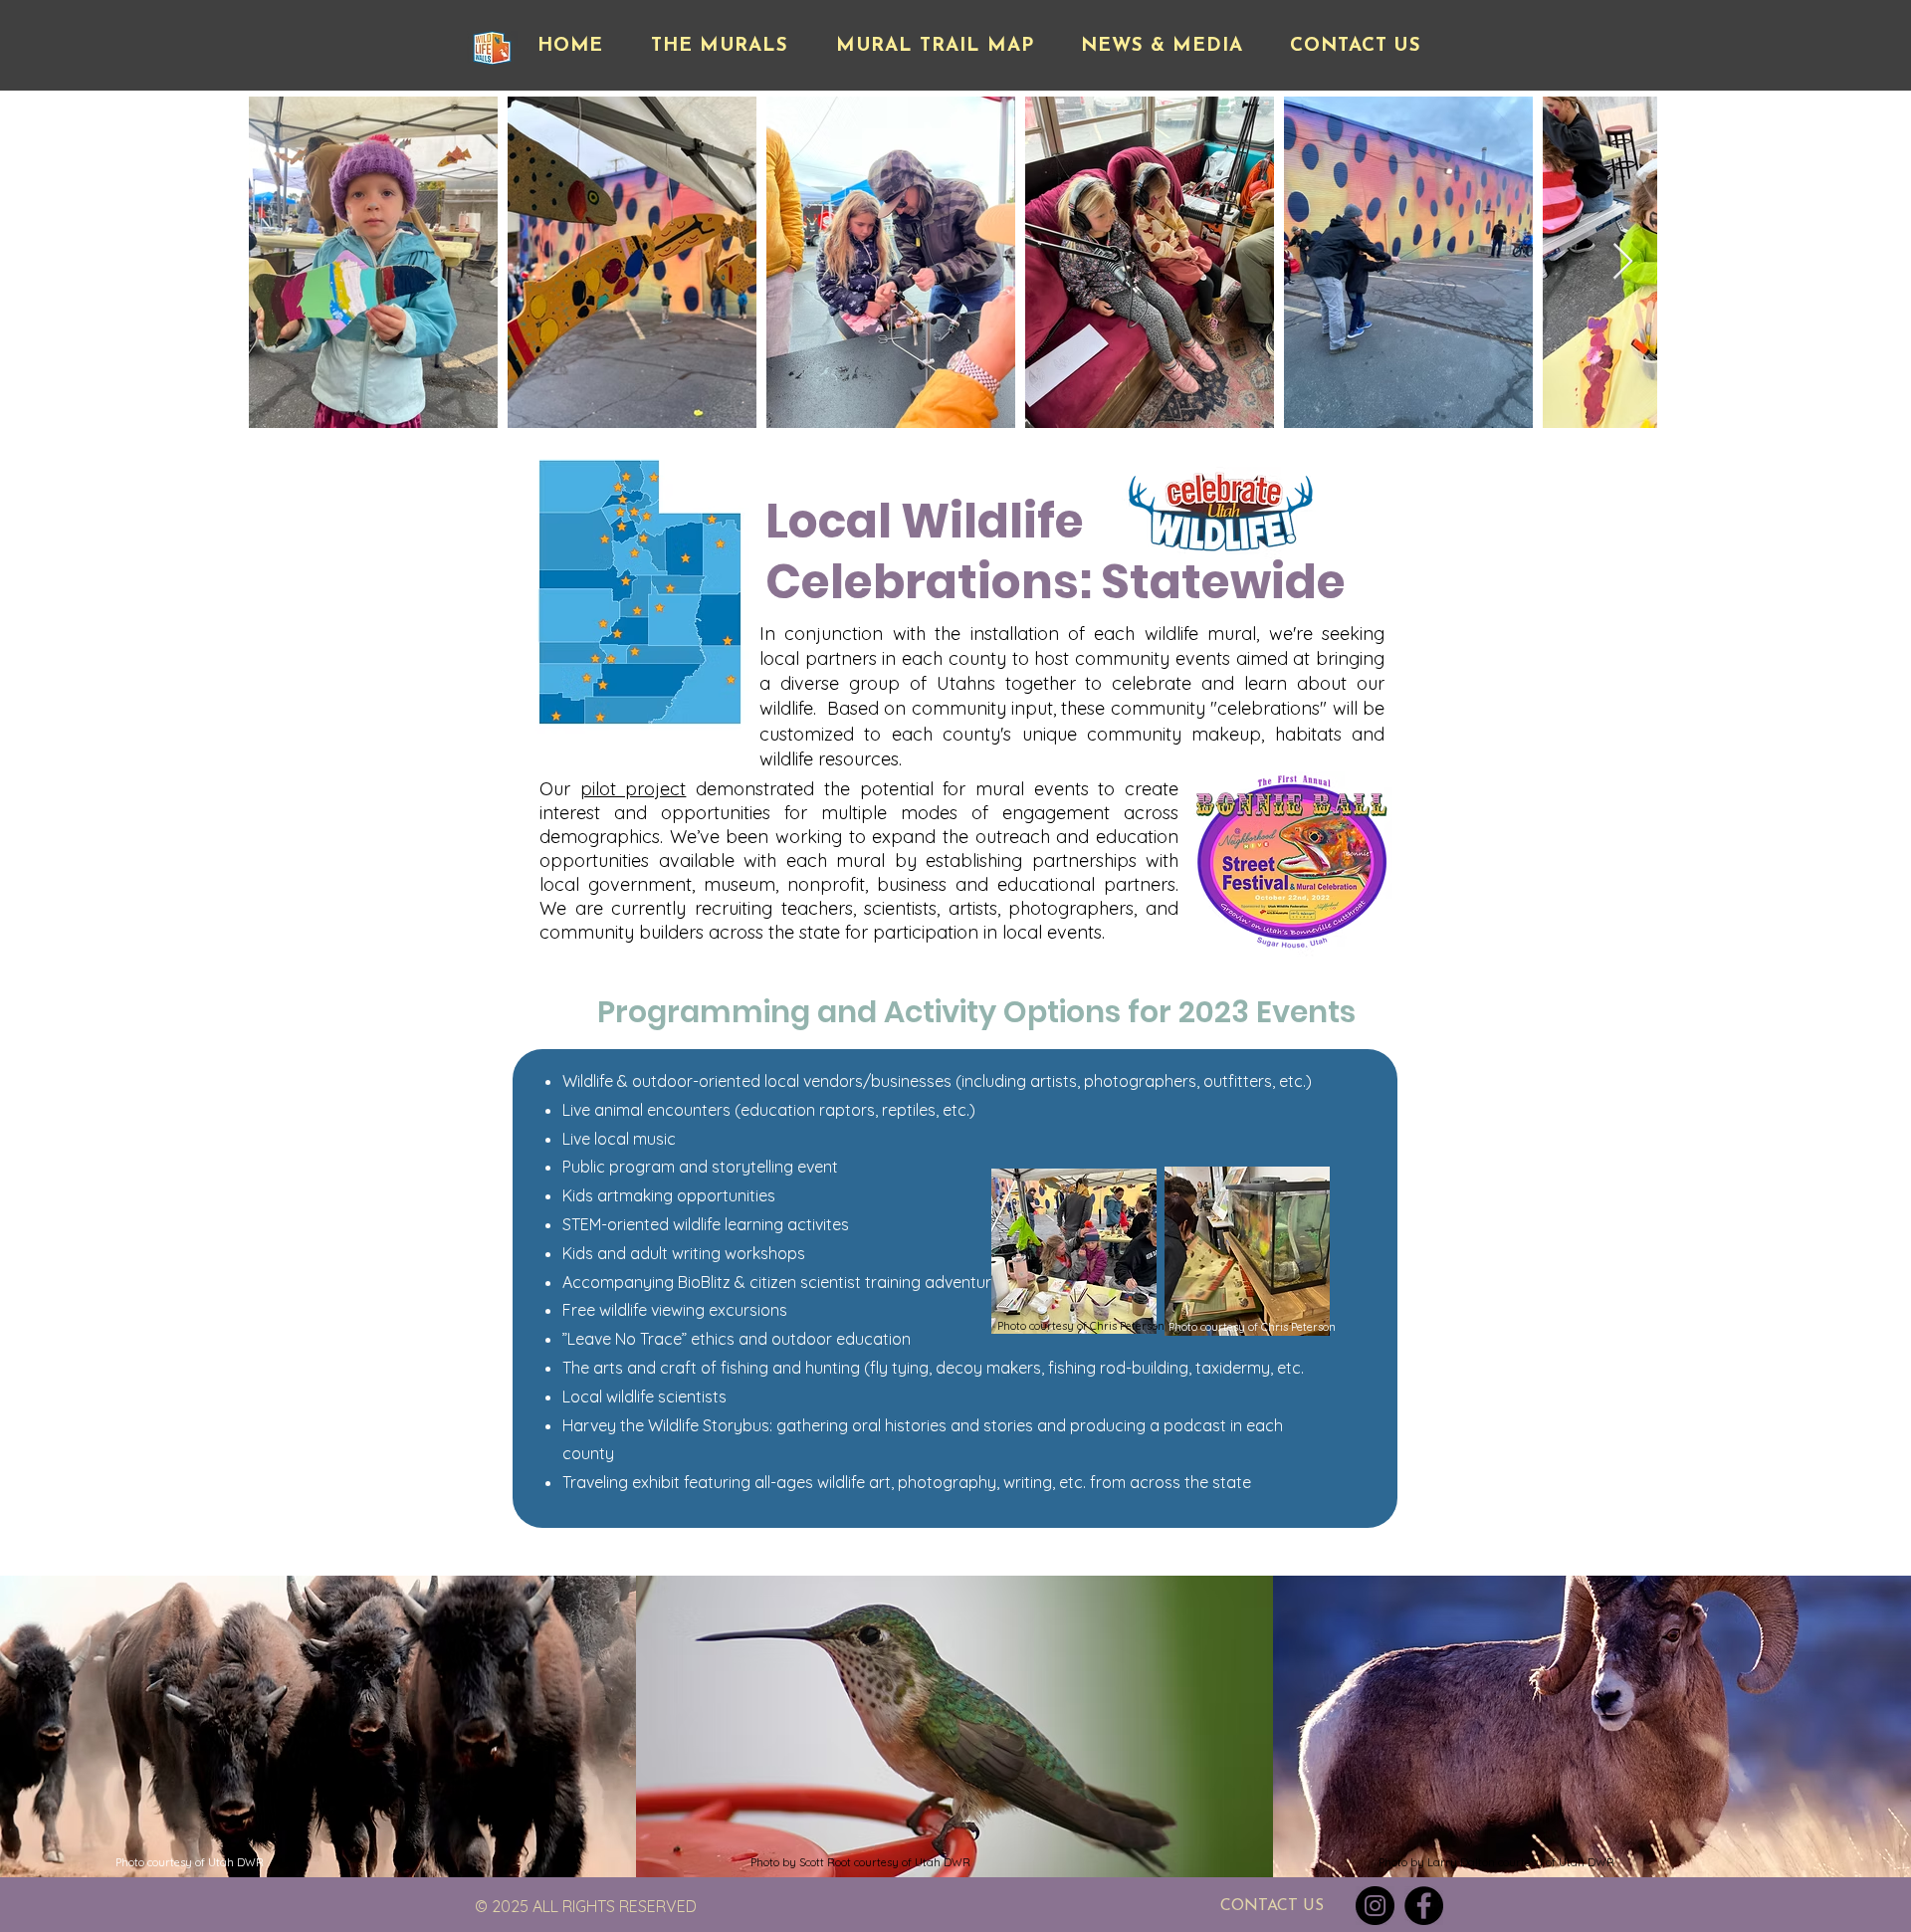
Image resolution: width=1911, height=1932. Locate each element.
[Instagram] (1375, 1906)
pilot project (634, 789)
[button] (720, 47)
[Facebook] (1424, 1906)
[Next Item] (1623, 262)
